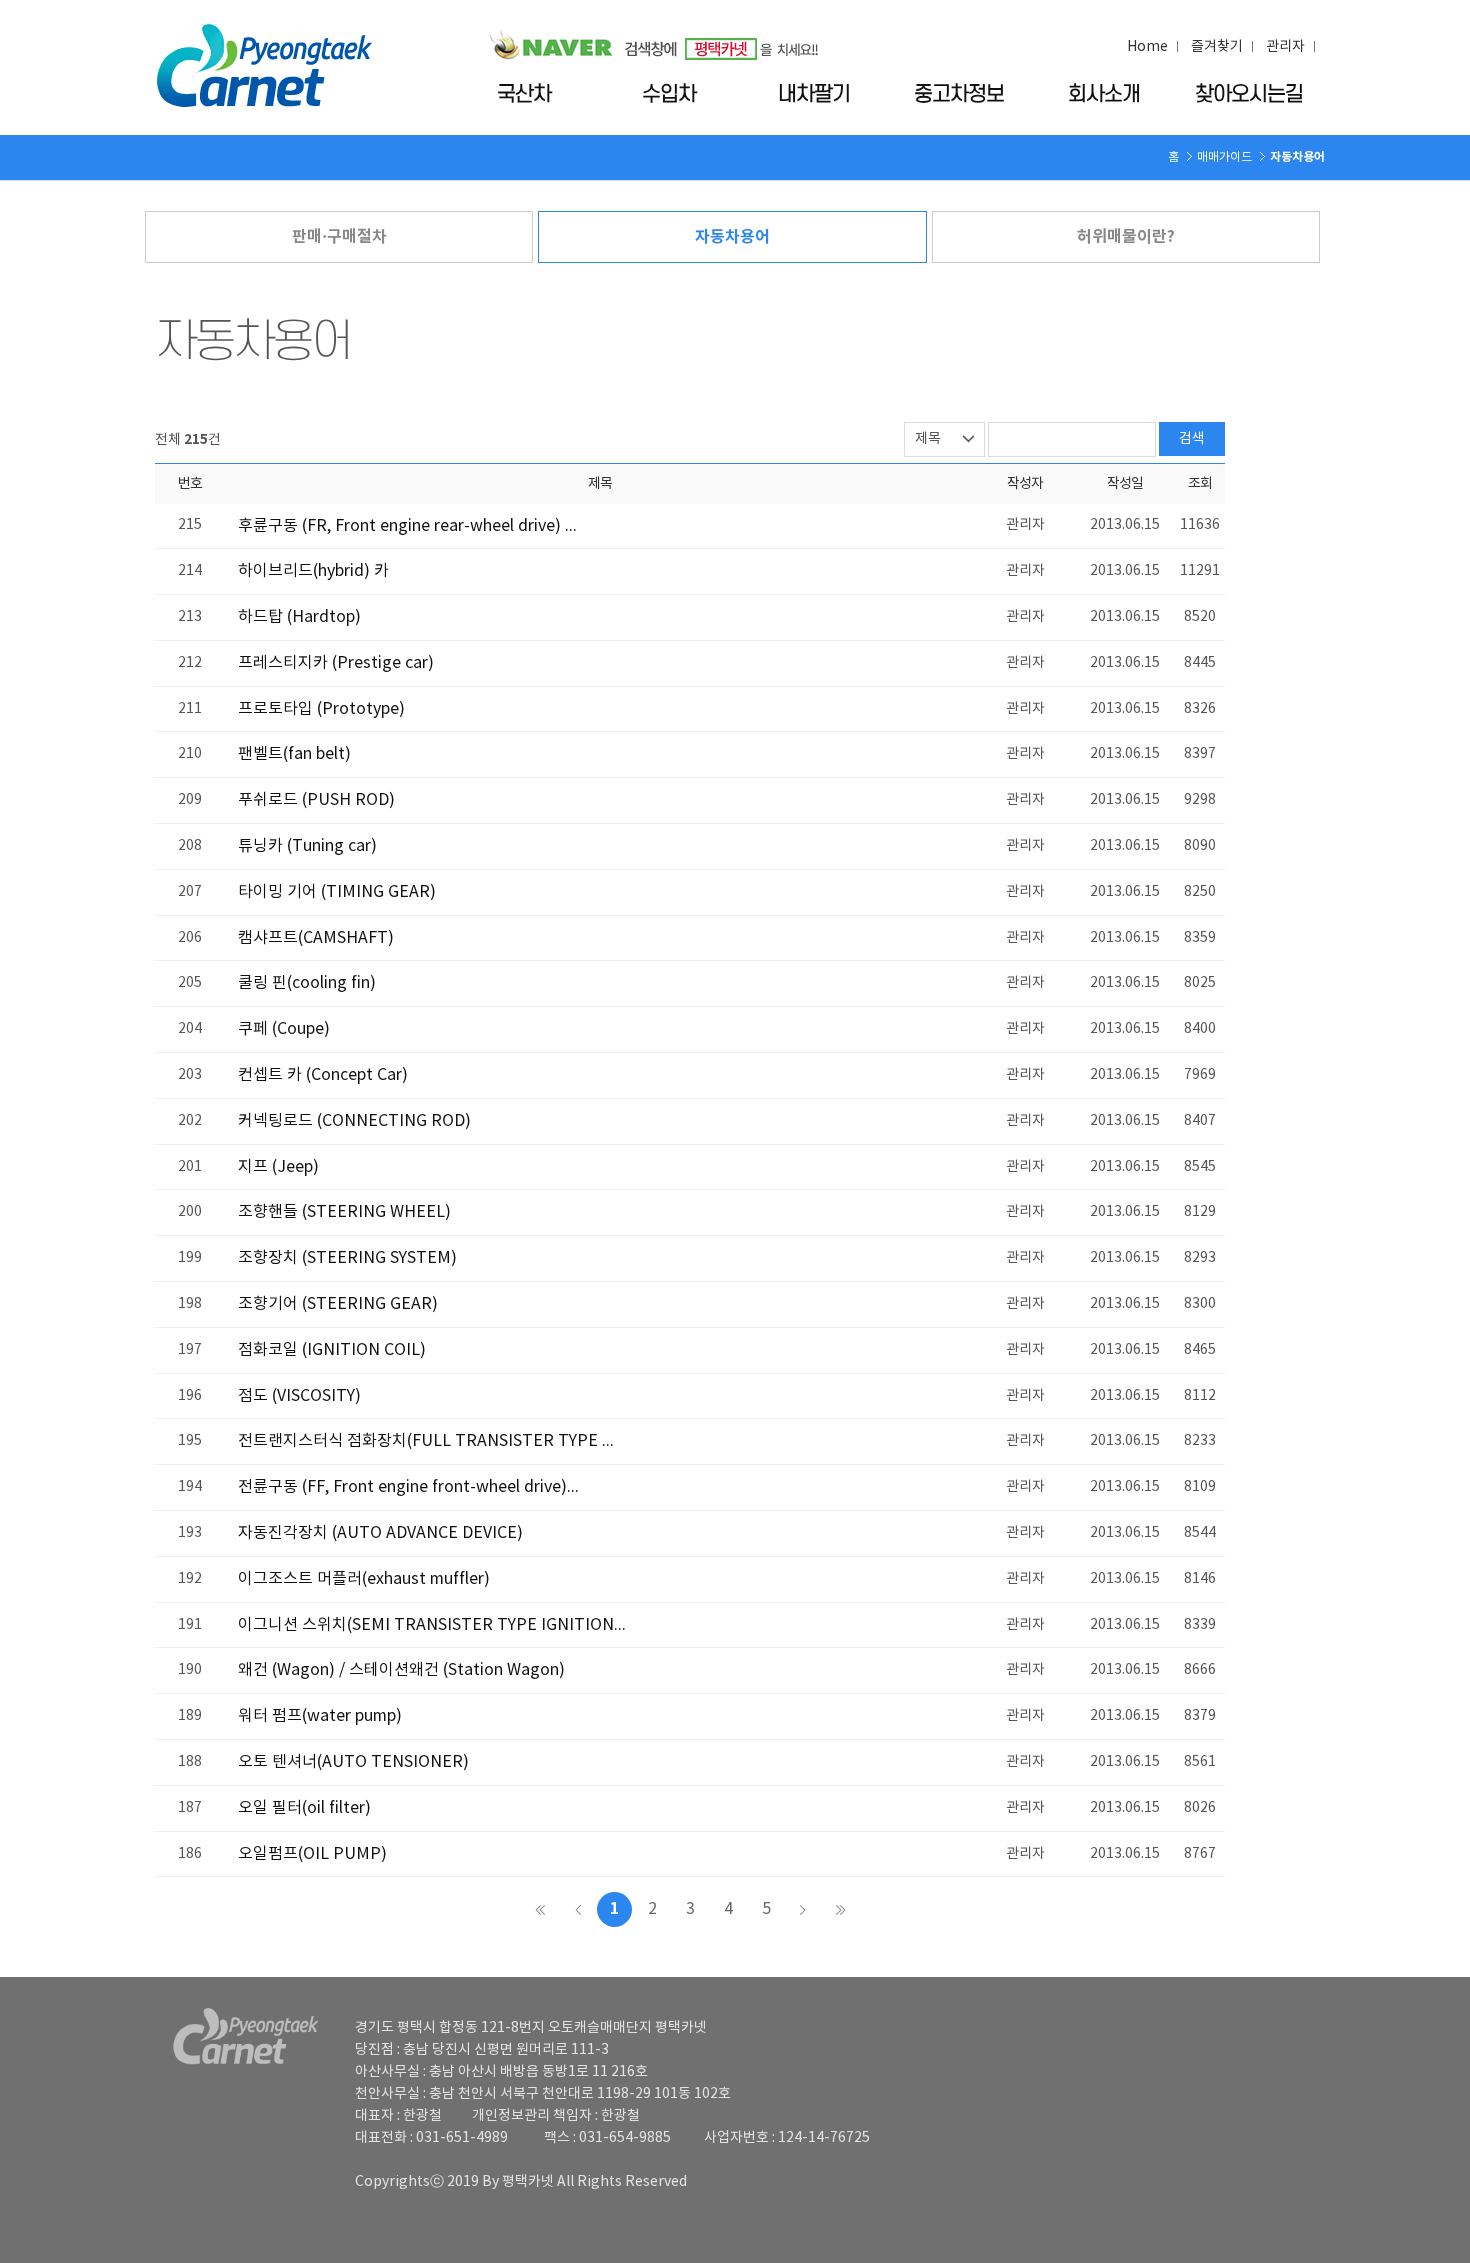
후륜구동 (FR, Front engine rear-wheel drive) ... (407, 526)
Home (1147, 47)
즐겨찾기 (1217, 47)
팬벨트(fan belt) (294, 754)
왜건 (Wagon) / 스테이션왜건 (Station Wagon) (401, 1670)
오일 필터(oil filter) (304, 1808)
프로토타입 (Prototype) (321, 709)
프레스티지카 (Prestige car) (336, 663)
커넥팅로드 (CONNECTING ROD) (354, 1121)
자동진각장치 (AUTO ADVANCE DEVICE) (380, 1533)
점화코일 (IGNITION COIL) (332, 1350)
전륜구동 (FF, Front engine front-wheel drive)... (408, 1487)
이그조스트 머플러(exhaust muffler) (364, 1579)
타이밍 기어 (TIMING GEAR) (337, 892)
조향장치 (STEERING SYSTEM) (347, 1258)
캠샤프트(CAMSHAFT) (316, 938)
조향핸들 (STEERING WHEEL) (344, 1212)
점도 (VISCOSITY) (299, 1396)
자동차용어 (732, 237)
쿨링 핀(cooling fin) (307, 983)
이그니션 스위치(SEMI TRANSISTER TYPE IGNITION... (432, 1625)
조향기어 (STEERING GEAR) (338, 1304)
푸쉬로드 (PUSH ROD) (316, 800)
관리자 (1285, 47)
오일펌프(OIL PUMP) (312, 1854)
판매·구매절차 (339, 237)
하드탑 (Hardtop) (299, 617)
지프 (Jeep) (278, 1167)
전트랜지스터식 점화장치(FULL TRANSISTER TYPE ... (426, 1441)
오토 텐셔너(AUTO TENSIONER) (353, 1762)
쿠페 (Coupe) (284, 1029)
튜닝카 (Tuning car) (307, 846)
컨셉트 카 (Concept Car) (323, 1075)
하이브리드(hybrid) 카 (313, 571)
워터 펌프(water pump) (320, 1716)
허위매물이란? (1126, 237)
